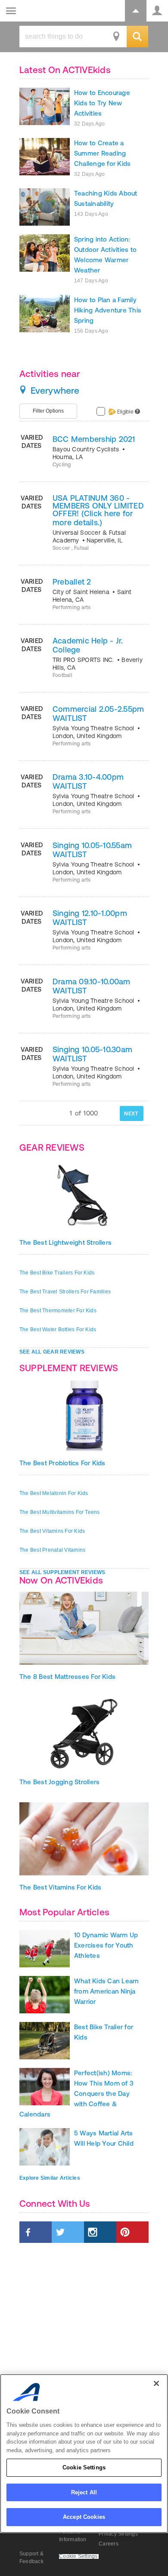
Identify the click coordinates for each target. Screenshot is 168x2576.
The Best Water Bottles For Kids (58, 1329)
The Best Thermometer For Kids (58, 1311)
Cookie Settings (84, 2467)
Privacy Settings (118, 2534)
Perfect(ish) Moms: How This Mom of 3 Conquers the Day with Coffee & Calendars (76, 2094)
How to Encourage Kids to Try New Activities (102, 103)
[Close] (156, 2383)
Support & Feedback (31, 2558)
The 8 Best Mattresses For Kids (67, 1677)
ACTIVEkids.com (50, 11)
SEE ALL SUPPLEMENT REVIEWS (62, 1572)
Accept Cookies (84, 2517)
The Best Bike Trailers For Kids (57, 1273)
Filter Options (48, 411)
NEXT (131, 1113)
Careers (109, 2544)
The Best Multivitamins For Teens (60, 1512)
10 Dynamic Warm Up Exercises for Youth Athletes (106, 1945)
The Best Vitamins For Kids (52, 1531)
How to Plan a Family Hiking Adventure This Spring (108, 310)
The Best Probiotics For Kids (62, 1463)
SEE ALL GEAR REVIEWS (52, 1352)
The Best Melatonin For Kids (54, 1493)
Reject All (84, 2492)
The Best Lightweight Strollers (65, 1242)
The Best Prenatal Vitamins (52, 1550)
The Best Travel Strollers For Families (65, 1292)
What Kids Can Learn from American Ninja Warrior (107, 1991)
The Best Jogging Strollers (59, 1782)
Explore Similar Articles (50, 2178)
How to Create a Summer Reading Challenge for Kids (102, 153)
